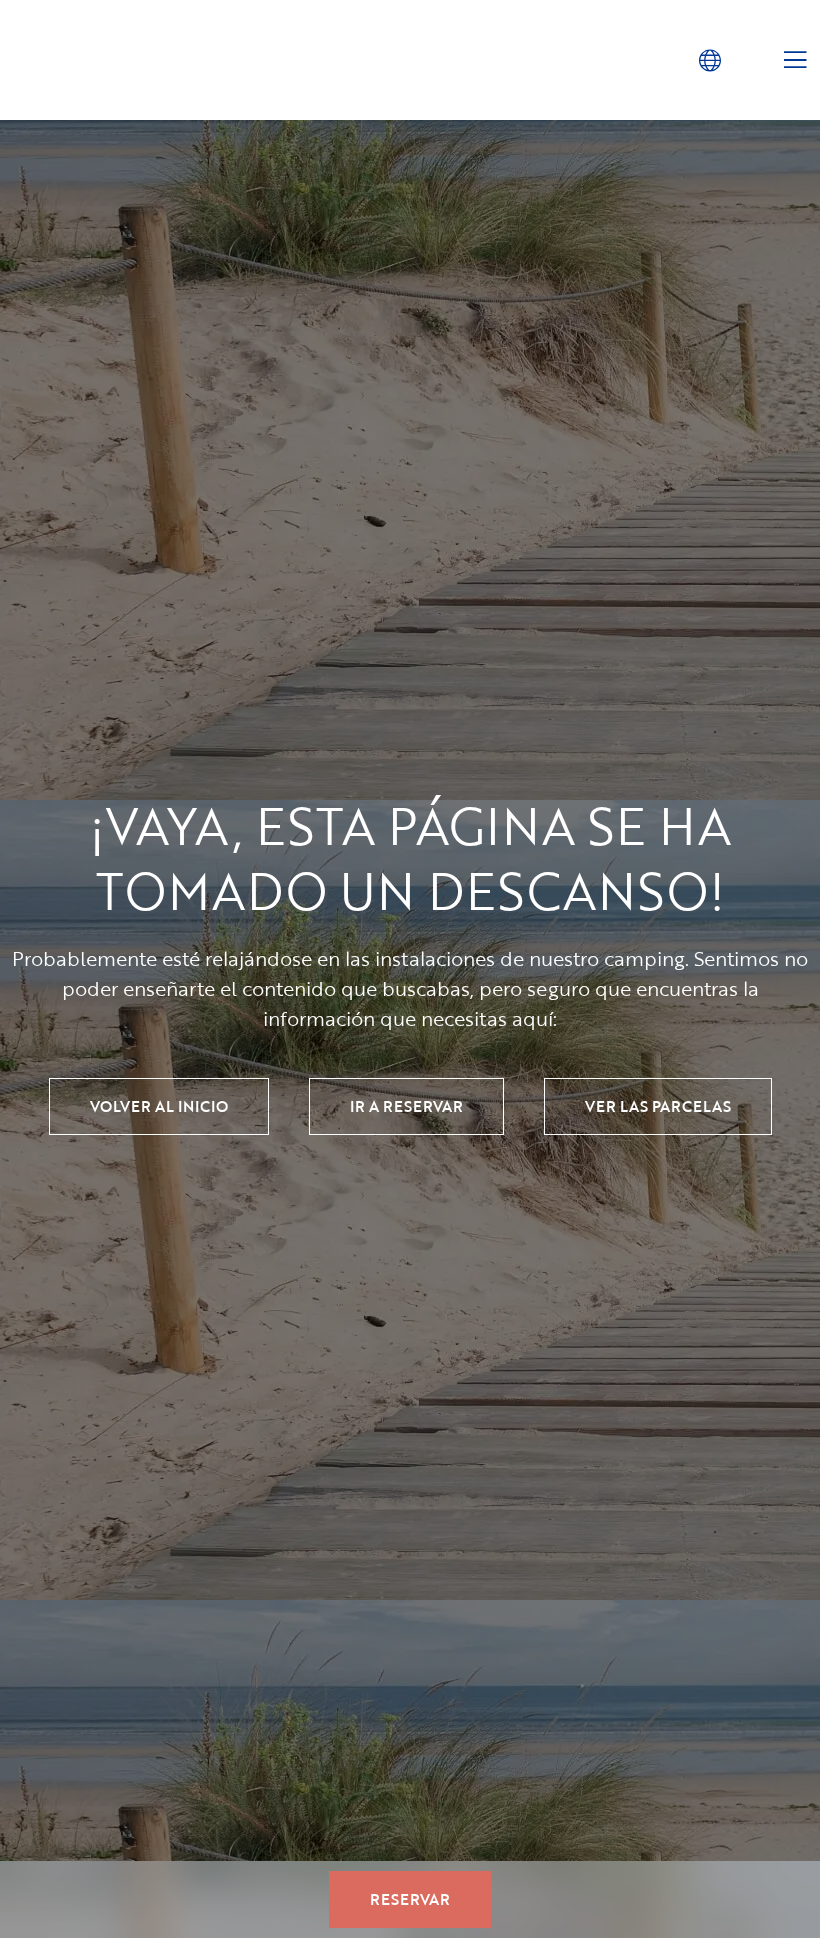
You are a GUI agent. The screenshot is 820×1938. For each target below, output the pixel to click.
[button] (709, 59)
